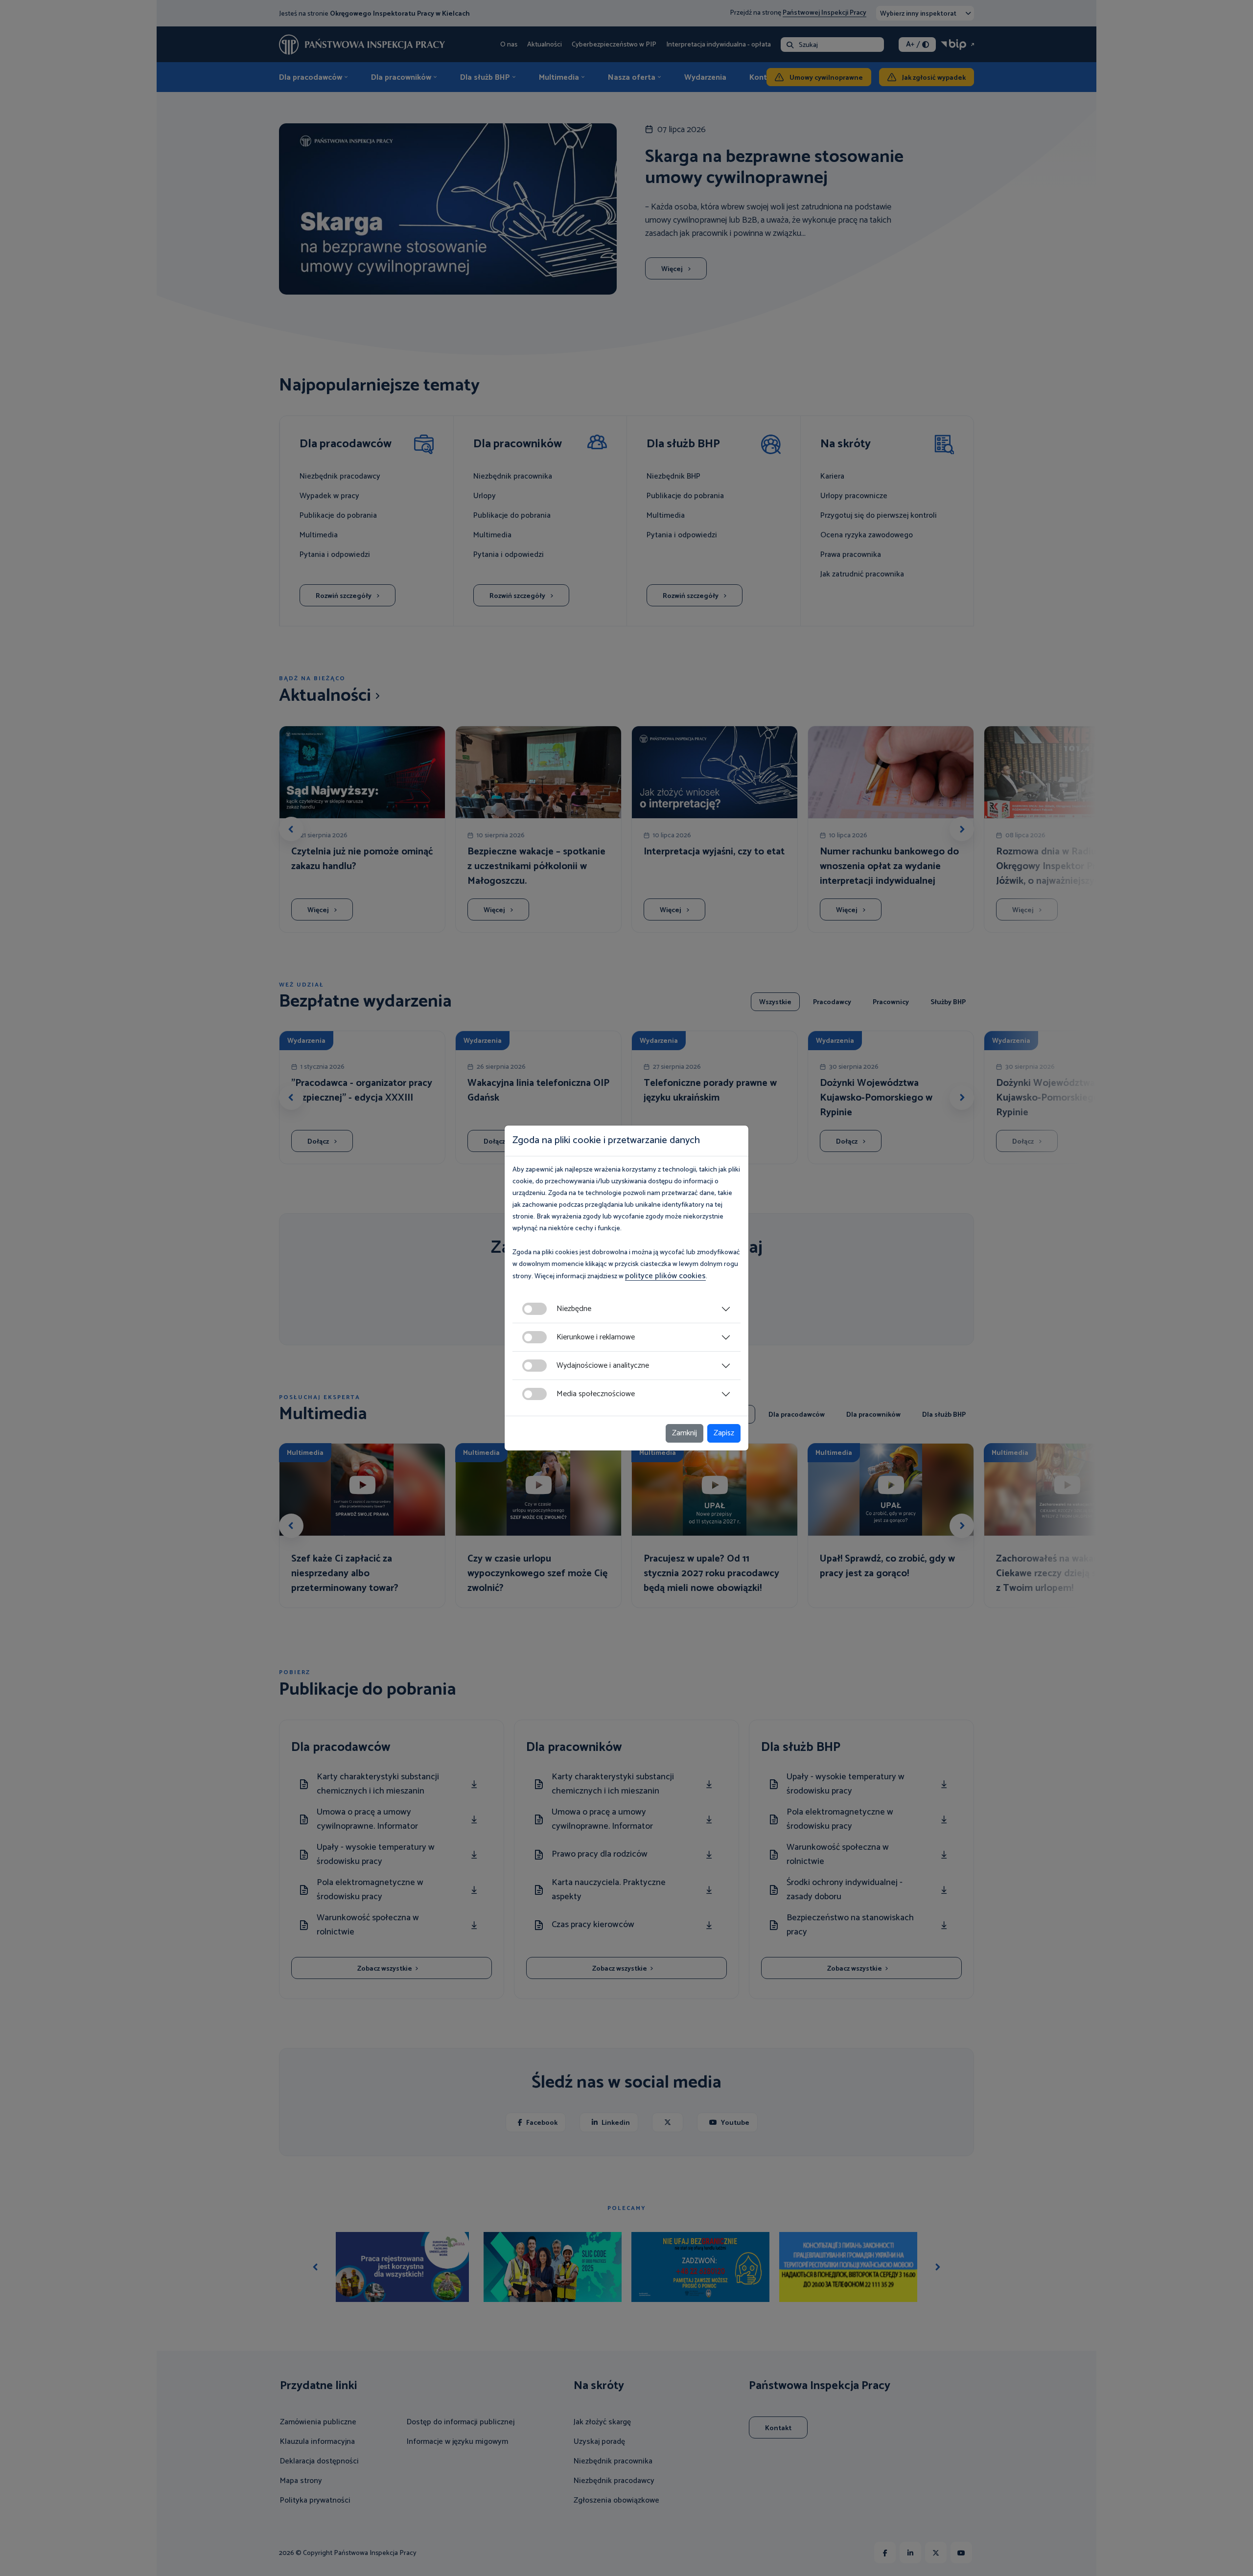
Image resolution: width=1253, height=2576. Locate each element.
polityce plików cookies (665, 1276)
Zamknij (685, 1433)
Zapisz (724, 1433)
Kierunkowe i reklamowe (596, 1337)
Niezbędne (574, 1309)
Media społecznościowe (596, 1394)
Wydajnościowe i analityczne (603, 1366)
